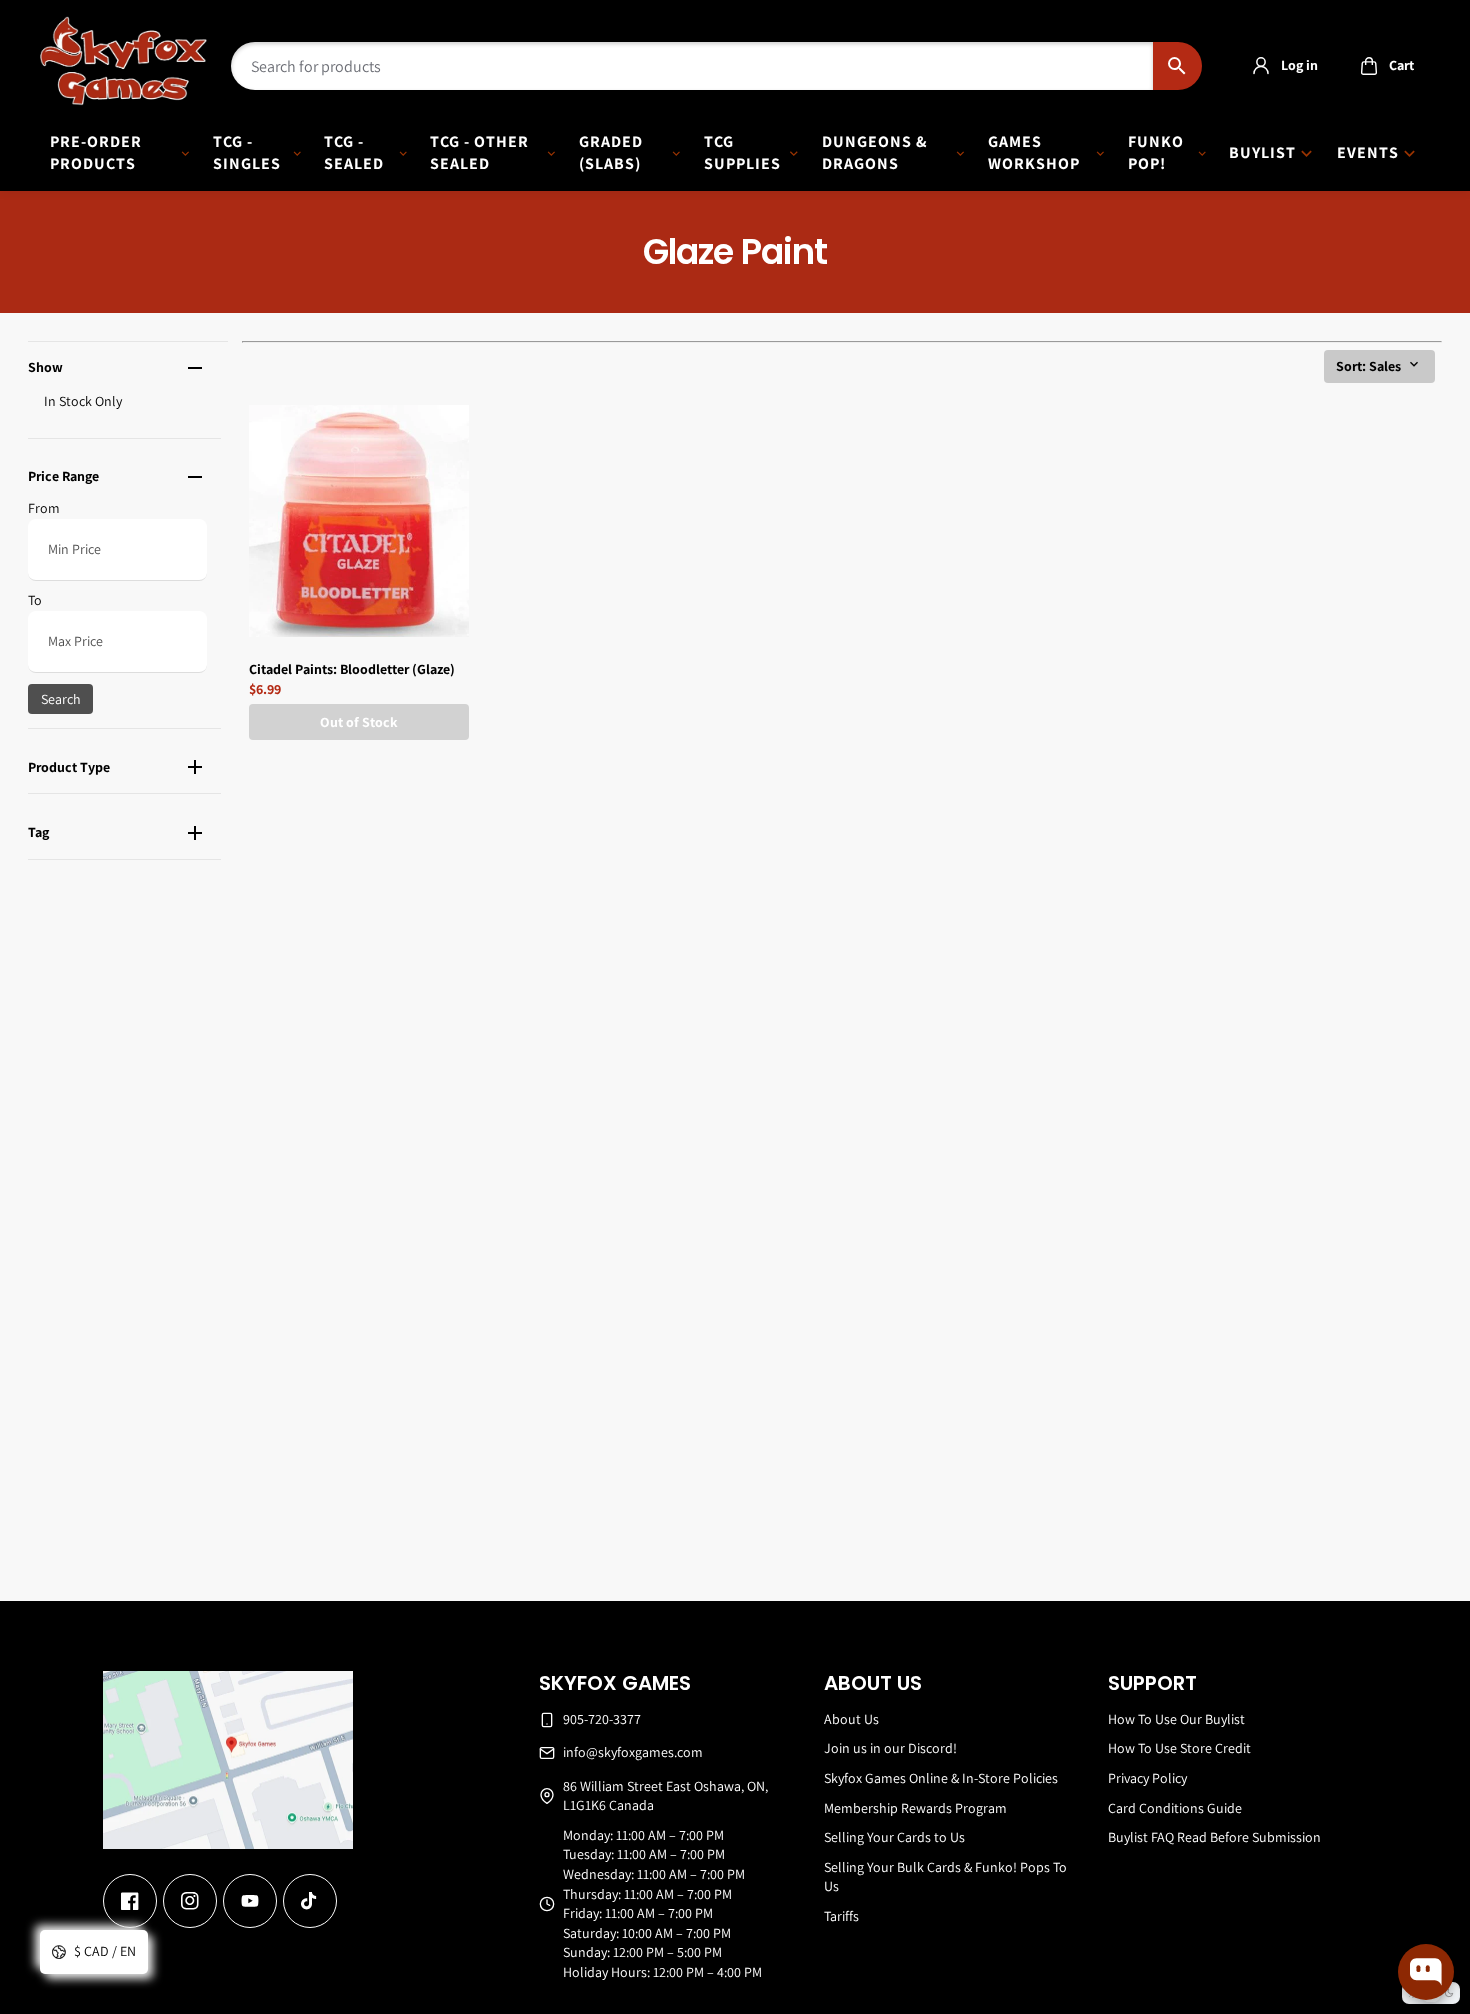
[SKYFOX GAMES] (123, 61)
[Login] (1261, 66)
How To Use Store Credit (1179, 1748)
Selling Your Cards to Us (894, 1837)
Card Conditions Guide (1175, 1808)
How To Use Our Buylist (1176, 1719)
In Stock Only (83, 401)
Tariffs (841, 1916)
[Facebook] (130, 1901)
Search (61, 699)
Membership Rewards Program (915, 1808)
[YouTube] (250, 1901)
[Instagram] (190, 1901)
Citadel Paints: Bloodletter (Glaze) (352, 669)
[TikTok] (310, 1901)
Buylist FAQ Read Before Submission (1214, 1837)
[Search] (1177, 66)
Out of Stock (359, 722)
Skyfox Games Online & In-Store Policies (941, 1778)
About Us (851, 1719)
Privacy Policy (1147, 1778)
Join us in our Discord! (890, 1748)
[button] (1381, 66)
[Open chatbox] (1426, 1972)
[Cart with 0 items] (1369, 66)
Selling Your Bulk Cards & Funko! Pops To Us (945, 1877)
